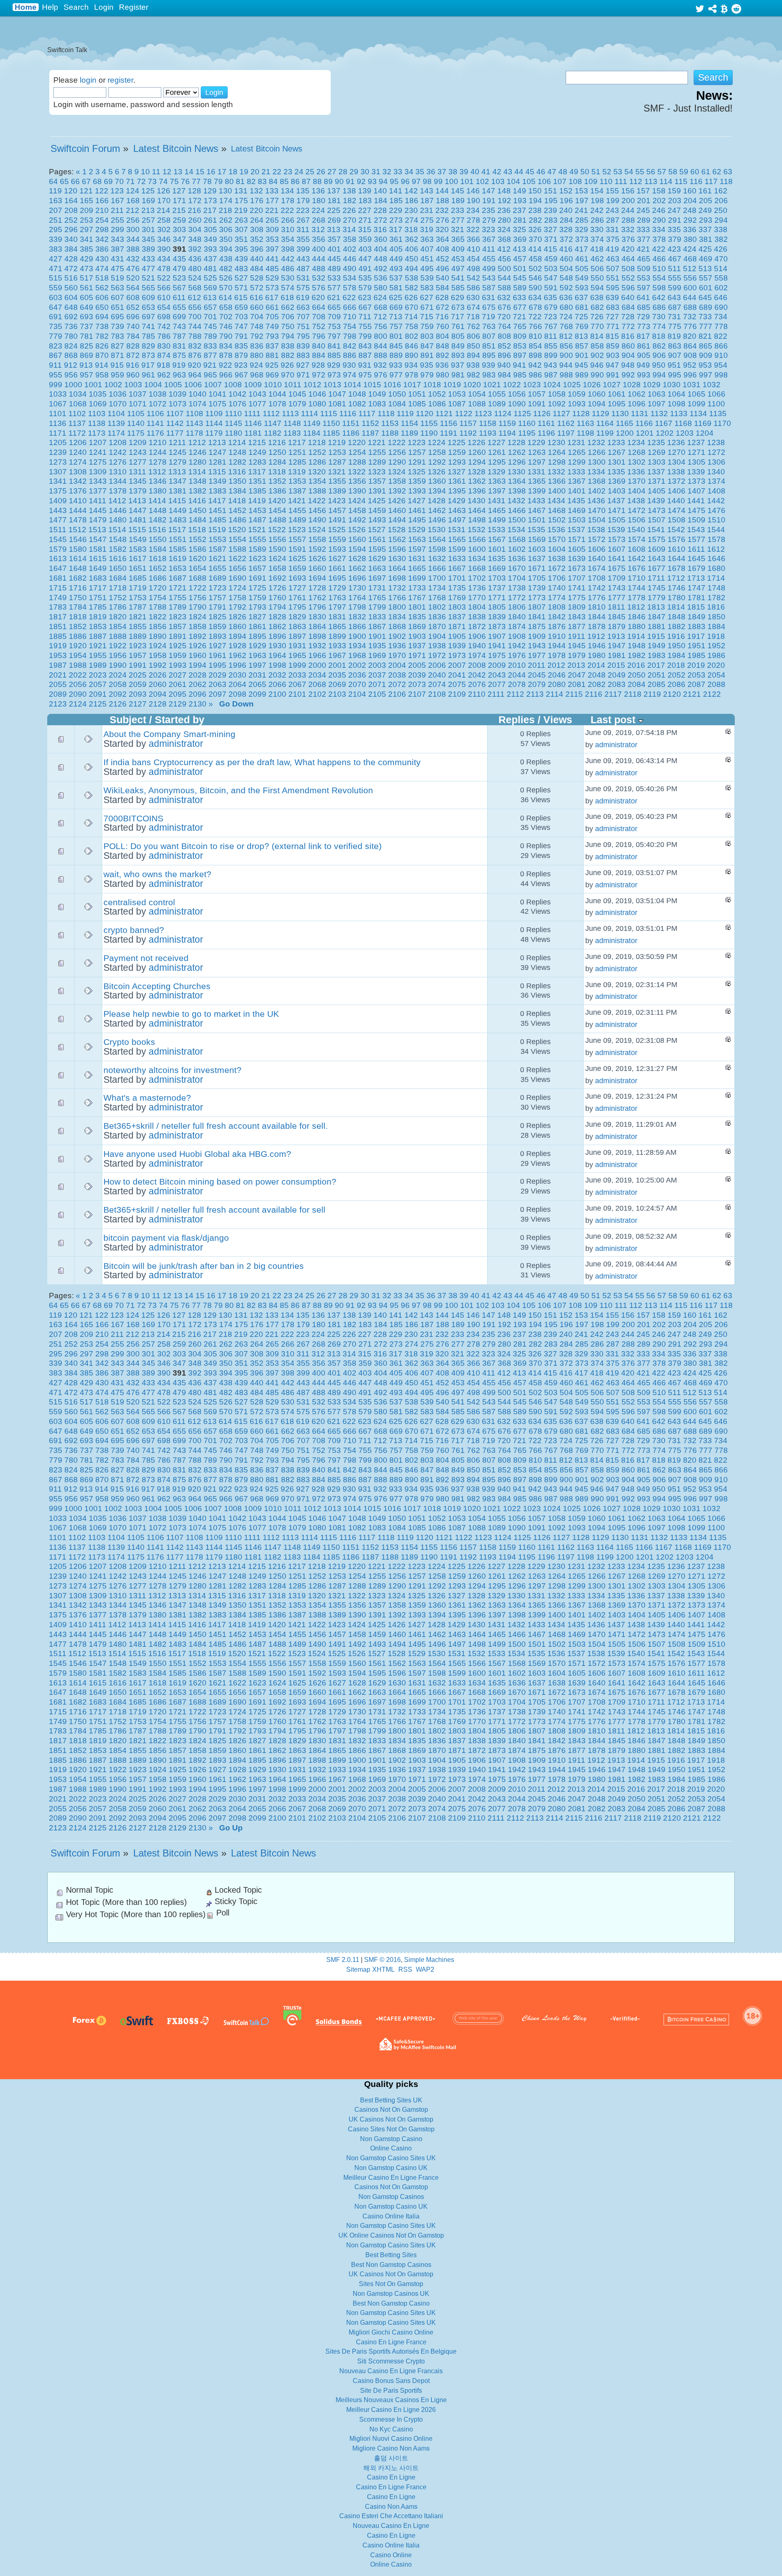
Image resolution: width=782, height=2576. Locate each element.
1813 (656, 607)
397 (272, 249)
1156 (449, 423)
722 (535, 317)
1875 (537, 626)
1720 (158, 588)
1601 (497, 549)
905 (644, 355)
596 (628, 288)
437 (210, 259)
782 (102, 336)
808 (504, 336)
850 (473, 346)
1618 (158, 558)
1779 (657, 598)
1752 (118, 598)
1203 (685, 433)
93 (372, 181)
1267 (617, 452)
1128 (581, 414)
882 (288, 355)
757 (396, 326)
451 (427, 259)
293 (706, 220)
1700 (437, 578)
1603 (537, 549)
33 (398, 172)
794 (288, 336)
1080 (317, 404)
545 (520, 278)
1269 (657, 452)
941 (520, 365)
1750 (78, 598)
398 (288, 249)
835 (241, 346)
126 (164, 191)
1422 (317, 501)
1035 (98, 394)
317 (396, 229)
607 (118, 297)
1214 (237, 442)
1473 (657, 510)
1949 (657, 646)
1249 (257, 452)
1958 (158, 655)
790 (226, 336)
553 (644, 278)
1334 (596, 472)
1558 (317, 539)
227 (365, 210)
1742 (597, 588)
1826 (237, 617)
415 (550, 249)
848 (443, 346)
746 (226, 326)
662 (288, 307)
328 (566, 229)
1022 (512, 385)
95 (394, 181)
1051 (417, 394)
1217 (297, 442)
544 (504, 278)
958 (102, 375)
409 (458, 249)
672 (443, 307)
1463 (457, 510)
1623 (257, 558)
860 (628, 346)
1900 (357, 636)
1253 (337, 452)
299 (118, 229)
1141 (155, 423)
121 (86, 191)
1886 (78, 636)
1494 (397, 520)
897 (520, 355)
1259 (457, 452)
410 (473, 249)
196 (566, 201)
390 (164, 249)
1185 (331, 433)
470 (721, 259)
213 (148, 210)
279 (489, 220)
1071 (138, 404)
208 (71, 210)
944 (566, 365)
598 (659, 288)
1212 (197, 442)
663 (303, 307)
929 (334, 365)
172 (195, 201)
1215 (257, 442)
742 (164, 326)
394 (226, 249)
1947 (617, 646)
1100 (716, 404)
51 (596, 172)
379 (675, 239)
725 (581, 317)
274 (412, 220)
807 (489, 336)
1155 (429, 423)
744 (195, 326)
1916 (676, 636)
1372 (677, 481)
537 (396, 278)
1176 (155, 433)
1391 (377, 491)
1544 (716, 530)
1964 (277, 655)
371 (551, 239)
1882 (677, 626)
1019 (452, 385)
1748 (716, 588)
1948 (637, 646)
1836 (437, 617)
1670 (517, 568)
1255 (377, 452)
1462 (437, 510)
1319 (297, 472)
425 (705, 249)
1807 (537, 607)
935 (427, 365)
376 (628, 239)
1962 (237, 655)
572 (257, 288)
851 (489, 346)
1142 (175, 423)
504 (566, 269)
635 (550, 297)
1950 (677, 646)
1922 (118, 646)
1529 (417, 530)
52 (607, 172)
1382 (198, 491)
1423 (337, 501)
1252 (317, 452)
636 (566, 297)
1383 (217, 491)
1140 (136, 423)
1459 (377, 510)
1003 (133, 385)
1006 (193, 385)
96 (405, 181)
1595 (377, 549)
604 (71, 297)
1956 (118, 655)
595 (613, 288)
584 (443, 288)
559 (56, 288)
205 (706, 201)
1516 (157, 530)
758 (412, 326)
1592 (317, 549)
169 (148, 201)
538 (412, 278)
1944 (557, 646)
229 (396, 210)
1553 (217, 539)
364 (443, 239)
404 (381, 249)
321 (458, 229)
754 (350, 326)
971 (303, 375)
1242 (118, 452)
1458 (357, 510)
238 (535, 210)
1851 (58, 626)
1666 (437, 568)
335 (674, 229)
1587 (217, 549)
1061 (617, 394)
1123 (483, 414)
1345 (138, 481)
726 (597, 317)
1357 (377, 481)
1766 (397, 598)
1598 (437, 549)
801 (396, 336)
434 (164, 259)
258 (164, 220)
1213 (217, 442)
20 (255, 172)
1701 (457, 578)
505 (582, 269)
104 (513, 181)
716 (442, 317)
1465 (497, 510)
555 (675, 278)
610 (164, 297)
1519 (217, 530)
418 (597, 249)
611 (179, 297)
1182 (273, 433)
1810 (597, 607)
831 (179, 346)
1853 (98, 626)
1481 (138, 520)
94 (383, 181)
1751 (98, 598)
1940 (477, 646)
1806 (517, 607)
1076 (237, 404)
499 (489, 269)
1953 (58, 655)
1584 (158, 549)
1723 (217, 588)
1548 (118, 539)
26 (321, 172)
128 (194, 191)
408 (443, 249)
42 (497, 172)
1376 (78, 491)
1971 (417, 655)
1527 (377, 530)
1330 (516, 472)
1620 (198, 558)
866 (721, 346)
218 (225, 210)
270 (350, 220)
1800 (397, 607)
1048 (357, 394)
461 (582, 259)
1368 (597, 481)
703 (241, 317)
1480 (118, 520)
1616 (118, 558)
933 (396, 365)
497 (458, 269)
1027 (612, 385)
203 (675, 201)
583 (427, 288)
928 (318, 365)
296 (71, 229)
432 (133, 259)
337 (705, 229)
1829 (297, 617)
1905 (457, 636)
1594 (357, 549)
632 (504, 297)
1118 (386, 414)
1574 (637, 539)
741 (148, 326)
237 (520, 210)
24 (299, 172)
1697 (377, 578)
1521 (257, 530)
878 (226, 355)
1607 (617, 549)
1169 (703, 423)
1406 (677, 491)
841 (334, 346)
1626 (317, 558)
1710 (637, 578)
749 (272, 326)
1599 (457, 549)
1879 (617, 626)
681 (582, 307)
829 (148, 346)
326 (535, 229)
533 (334, 278)
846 (412, 346)
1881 (657, 626)
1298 (557, 462)
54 (629, 172)
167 (118, 201)
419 (612, 249)
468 (690, 259)
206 (721, 201)
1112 (271, 414)
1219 (337, 442)
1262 (517, 452)
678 (535, 307)
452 (443, 259)
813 (581, 336)
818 (659, 336)
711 (365, 317)
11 (156, 172)
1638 (557, 558)
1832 (357, 617)
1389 (337, 491)
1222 (397, 442)
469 (706, 259)
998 (721, 375)
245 (643, 210)
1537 (576, 530)
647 (56, 307)
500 (504, 269)
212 (133, 210)
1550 (158, 539)
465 (644, 259)
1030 (672, 385)
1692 (277, 578)
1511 (58, 530)
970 (288, 375)
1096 (637, 404)
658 (226, 307)
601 (706, 288)
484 (257, 269)
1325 (417, 472)
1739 (537, 588)
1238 (716, 442)
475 (118, 269)
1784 (78, 607)
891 (427, 355)
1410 (78, 501)
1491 (337, 520)
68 (97, 181)
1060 (597, 394)
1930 (277, 646)
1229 (536, 442)
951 (674, 365)
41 (486, 172)
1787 (138, 607)
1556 (277, 539)
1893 (217, 636)
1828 (277, 617)
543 (489, 278)
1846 (637, 617)
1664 (397, 568)
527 (241, 278)
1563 (417, 539)
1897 (297, 636)
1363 (497, 481)
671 (427, 307)
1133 (679, 414)
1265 (577, 452)
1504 (597, 520)
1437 (616, 501)
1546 (78, 539)
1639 (577, 558)
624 (380, 297)
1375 (58, 491)
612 (194, 297)
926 (287, 365)
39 (464, 172)
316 (380, 229)
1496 (437, 520)
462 (597, 259)
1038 (158, 394)
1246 (198, 452)
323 (489, 229)
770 (597, 326)
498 (473, 269)
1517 (177, 530)
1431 (496, 501)
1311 (137, 472)
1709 (617, 578)
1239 (58, 452)
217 (210, 210)
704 (257, 317)
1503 (577, 520)
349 (210, 239)
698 (164, 317)
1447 (138, 510)
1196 (546, 433)
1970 (397, 655)
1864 (317, 626)
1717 (98, 588)
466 (659, 259)
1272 (716, 452)
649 (87, 307)
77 (196, 181)
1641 (617, 558)
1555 (257, 539)
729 (643, 317)
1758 (237, 598)
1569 (537, 539)
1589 (257, 549)
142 (411, 191)
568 (195, 288)
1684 (118, 578)
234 (473, 210)
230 (411, 210)
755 (365, 326)
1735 (457, 588)
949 (643, 365)
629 (458, 297)
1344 (118, 481)
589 (520, 288)
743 (179, 326)
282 (535, 220)
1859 (217, 626)
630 (473, 297)
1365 (537, 481)
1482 (158, 520)
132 (256, 191)
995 (675, 375)
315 (365, 229)
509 (644, 269)
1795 (297, 607)
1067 (58, 404)
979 (427, 375)
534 (350, 278)
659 (241, 307)
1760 (277, 598)
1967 (337, 655)
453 (458, 259)
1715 (58, 588)
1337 (656, 472)
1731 (377, 588)
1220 (357, 442)
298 (102, 229)
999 (56, 385)
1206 (78, 442)
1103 (97, 414)
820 (690, 336)
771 (613, 326)
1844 (597, 617)
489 (334, 269)
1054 (477, 394)
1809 (577, 607)
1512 (77, 530)
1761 (297, 598)
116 (696, 181)
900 (566, 355)
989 (582, 375)
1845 (617, 617)
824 (71, 346)
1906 (477, 636)
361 (396, 239)
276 (443, 220)
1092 (557, 404)
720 (504, 317)
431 (118, 259)
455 (489, 259)
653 (148, 307)
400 (319, 249)
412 (504, 249)
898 (535, 355)
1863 (297, 626)
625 (396, 297)
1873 (497, 626)
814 (597, 336)
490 (350, 269)
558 (721, 278)
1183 (292, 433)
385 (87, 249)
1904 (437, 636)
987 (551, 375)
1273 (58, 462)
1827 (257, 617)
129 (210, 191)
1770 (477, 598)
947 (612, 365)
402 (350, 249)
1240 (78, 452)
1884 (716, 626)
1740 (557, 588)
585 (458, 288)
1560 (357, 539)
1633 (457, 558)
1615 (98, 558)
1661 (337, 568)
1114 (310, 414)
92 (361, 181)
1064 (677, 394)
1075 (217, 404)
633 (520, 297)
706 (288, 317)
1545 (58, 539)
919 (179, 365)
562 (102, 288)
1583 (138, 549)
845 (396, 346)
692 (71, 317)
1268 (637, 452)
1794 (277, 607)
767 (551, 326)
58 (673, 172)
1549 (138, 539)
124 (133, 191)
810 (535, 336)
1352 (277, 481)
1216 (277, 442)
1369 (617, 481)
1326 (437, 472)
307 (241, 229)
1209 (138, 442)
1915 (656, 636)
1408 (716, 491)
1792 (237, 607)
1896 (277, 636)
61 (706, 172)
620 (318, 297)
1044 (277, 394)
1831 (337, 617)
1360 (437, 481)
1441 (696, 501)
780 (71, 336)
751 (303, 326)
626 (411, 297)
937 (458, 365)
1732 (397, 588)
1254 (357, 452)
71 (130, 181)
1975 (497, 655)
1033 (58, 394)
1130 (620, 414)
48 (563, 172)
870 (102, 355)
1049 (377, 394)
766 (535, 326)
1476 (716, 510)
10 (145, 172)
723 (550, 317)
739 (118, 326)
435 (179, 259)
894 (473, 355)
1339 (696, 472)
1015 (372, 385)
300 (133, 229)
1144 (214, 423)
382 (721, 239)
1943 (537, 646)
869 (87, 355)
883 (303, 355)
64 (53, 181)
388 (133, 249)
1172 (77, 433)
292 (690, 220)
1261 (497, 452)
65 (64, 181)
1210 (158, 442)
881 (272, 355)
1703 (497, 578)
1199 (605, 433)
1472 (637, 510)
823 (56, 346)
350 (226, 239)
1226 (477, 442)
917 (148, 365)
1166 (644, 423)
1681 (58, 578)
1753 (138, 598)
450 (412, 259)
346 (164, 239)
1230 (556, 442)
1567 (497, 539)
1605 (577, 549)
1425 (377, 501)
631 (489, 297)
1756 (198, 598)
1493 (377, 520)
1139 (116, 423)
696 (133, 317)
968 (257, 375)
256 (133, 220)
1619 (178, 558)
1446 (118, 510)
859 (613, 346)
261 (210, 220)
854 (535, 346)
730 (659, 317)
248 (690, 210)
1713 (696, 578)
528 (257, 278)
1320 (317, 472)
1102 (77, 414)
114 (666, 181)
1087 (457, 404)
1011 (293, 385)
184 (381, 201)
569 (210, 288)
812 (566, 336)
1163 (585, 423)
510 (659, 269)
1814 (676, 607)
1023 (532, 385)
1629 (377, 558)
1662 (357, 568)
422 (659, 249)
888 (381, 355)
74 (163, 181)
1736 (477, 588)
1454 (277, 510)
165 (87, 201)
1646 (716, 558)
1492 (357, 520)
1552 (198, 539)
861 (644, 346)
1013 (332, 385)
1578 (716, 539)
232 (442, 210)
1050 (397, 394)
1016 (392, 385)
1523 (297, 530)
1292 (437, 462)
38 (453, 172)
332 (628, 229)
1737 (497, 588)
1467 (537, 510)
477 (148, 269)
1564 (437, 539)
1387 (297, 491)
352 (257, 239)
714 (411, 317)
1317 (257, 472)
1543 (696, 530)
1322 (357, 472)
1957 (138, 655)
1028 (632, 385)
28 (343, 172)
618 (287, 297)
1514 (117, 530)
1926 (198, 646)
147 (489, 191)
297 (87, 229)
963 (179, 375)
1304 (677, 462)
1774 (557, 598)
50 (585, 172)
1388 (317, 491)
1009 (253, 385)
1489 (297, 520)
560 (71, 288)
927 (303, 365)
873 (148, 355)
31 (376, 172)
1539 (616, 530)
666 (350, 307)
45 (530, 172)
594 (597, 288)
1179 (214, 433)
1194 (507, 433)
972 (319, 375)
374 (597, 239)
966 (226, 375)
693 (87, 317)
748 (257, 326)
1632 (437, 558)
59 (684, 172)
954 (721, 365)
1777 (617, 598)
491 (365, 269)
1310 (118, 472)
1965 (297, 655)
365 (458, 239)
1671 (537, 568)
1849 (696, 617)
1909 (537, 636)
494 (412, 269)
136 (318, 191)
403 (365, 249)
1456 (317, 510)
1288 (357, 462)
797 (334, 336)
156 (628, 191)
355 (303, 239)
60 (695, 172)
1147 (273, 423)
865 (706, 346)
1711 (656, 578)
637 (581, 297)
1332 (556, 472)
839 (303, 346)
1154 (410, 423)
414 (535, 249)
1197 (566, 433)
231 (427, 210)
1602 (517, 549)
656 (195, 307)
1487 (257, 520)
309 (272, 229)
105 (529, 181)
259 (179, 220)
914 (102, 365)
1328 (477, 472)
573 (272, 288)
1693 (297, 578)
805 (458, 336)
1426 (397, 501)
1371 (657, 481)
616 (256, 297)
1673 (577, 568)
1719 (138, 588)
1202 (665, 433)
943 (550, 365)
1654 (198, 568)
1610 (677, 549)
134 (287, 191)
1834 (397, 617)
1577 (696, 539)
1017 (412, 385)
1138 (97, 423)
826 (102, 346)
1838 (477, 617)
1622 (237, 558)
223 (303, 210)
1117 (367, 414)
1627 (337, 558)
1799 (377, 607)
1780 (677, 598)
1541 (656, 530)
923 (241, 365)
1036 (118, 394)
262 (226, 220)
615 (241, 297)
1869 (417, 626)
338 (721, 229)
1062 (637, 394)
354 (288, 239)
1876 (557, 626)
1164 (605, 423)
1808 (557, 607)
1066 (716, 394)
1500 (517, 520)
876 (195, 355)
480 (195, 269)
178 (288, 201)
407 (427, 249)
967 (241, 375)
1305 (696, 462)
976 (381, 375)
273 (396, 220)
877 (210, 355)
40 (475, 172)
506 (597, 269)
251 (56, 220)
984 (504, 375)
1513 (97, 530)
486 (288, 269)
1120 (425, 414)
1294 (477, 462)
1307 (58, 472)
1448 (158, 510)
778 (721, 326)
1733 (417, 588)
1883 (696, 626)
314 (349, 229)
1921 (98, 646)
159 (674, 191)
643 (674, 297)
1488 (277, 520)
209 (87, 210)
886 (350, 355)
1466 (517, 510)
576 (319, 288)
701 (210, 317)
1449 (178, 510)
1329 (496, 472)
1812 (636, 607)
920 (194, 365)
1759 (257, 598)
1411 (98, 501)
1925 (178, 646)
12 (167, 172)
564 (133, 288)
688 (690, 307)
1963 (257, 655)
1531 (457, 530)
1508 (677, 520)
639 (612, 297)
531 (303, 278)
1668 (477, 568)
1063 (657, 394)
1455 (297, 510)
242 (597, 210)
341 (87, 239)
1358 (397, 481)
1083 (377, 404)
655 (179, 307)
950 (659, 365)
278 (473, 220)
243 (612, 210)
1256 (397, 452)
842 (350, 346)
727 (612, 317)
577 (334, 288)
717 (458, 317)
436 (195, 259)
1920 (78, 646)
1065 (696, 394)
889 (396, 355)
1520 (237, 530)
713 (396, 317)
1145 (234, 423)
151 (550, 191)
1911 (577, 636)
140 (380, 191)
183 (365, 201)
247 (674, 210)
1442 (716, 501)
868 (71, 355)
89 (328, 181)
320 (442, 229)
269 (334, 220)
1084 (397, 404)
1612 (716, 549)
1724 (237, 588)
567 (179, 288)
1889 (138, 636)
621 (334, 297)
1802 (437, 607)
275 (427, 220)
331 (612, 229)
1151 (351, 423)
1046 (317, 394)
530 (288, 278)
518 (102, 278)
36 (431, 172)
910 (721, 355)
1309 (98, 472)
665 (334, 307)
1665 (417, 568)
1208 (118, 442)
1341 (58, 481)
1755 (178, 598)
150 (535, 191)
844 (381, 346)
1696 (357, 578)
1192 (468, 433)
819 (674, 336)
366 (473, 239)
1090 (517, 404)
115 (681, 181)
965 (210, 375)
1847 (657, 617)
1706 (557, 578)
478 (164, 269)
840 (319, 346)
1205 (58, 442)
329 (581, 229)
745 (210, 326)
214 (164, 210)
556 (690, 278)
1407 (696, 491)
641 (643, 297)
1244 (158, 452)
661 (272, 307)
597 (644, 288)
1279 (178, 462)
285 (582, 220)
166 (102, 201)
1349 (217, 481)
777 (706, 326)
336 (690, 229)
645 (705, 297)
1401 (577, 491)
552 (628, 278)
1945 (577, 646)
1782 (716, 598)
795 (303, 336)
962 (164, 375)
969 (272, 375)
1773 (537, 598)
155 (612, 191)
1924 (158, 646)
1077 (257, 404)
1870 (437, 626)
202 (659, 201)
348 (195, 239)
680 (566, 307)
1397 (497, 491)
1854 (118, 626)
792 (257, 336)
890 (412, 355)
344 (133, 239)
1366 (557, 481)
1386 (277, 491)
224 (318, 210)
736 (71, 326)
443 (303, 259)
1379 (138, 491)
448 (381, 259)
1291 (417, 462)
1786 (118, 607)
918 (164, 365)
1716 (78, 588)
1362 (477, 481)
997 (706, 375)
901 (582, 355)
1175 (136, 433)
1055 (497, 394)
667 (365, 307)
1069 (98, 404)
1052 (437, 394)
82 (251, 181)
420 (628, 249)
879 (241, 355)
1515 (137, 530)
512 (690, 269)
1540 (636, 530)
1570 (557, 539)
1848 (677, 617)
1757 (217, 598)
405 (396, 249)
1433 (536, 501)
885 (334, 355)
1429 (457, 501)
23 (288, 172)
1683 (98, 578)
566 (164, 288)
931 (365, 365)
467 (675, 259)
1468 (557, 510)
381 (706, 239)
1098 (677, 404)
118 (726, 181)
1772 (517, 598)
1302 (637, 462)
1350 (237, 481)
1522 (277, 530)
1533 (496, 530)
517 (87, 278)
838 (288, 346)
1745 (657, 588)
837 (272, 346)
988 (566, 375)
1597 (417, 549)
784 (133, 336)
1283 (257, 462)
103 (498, 181)
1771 (497, 598)
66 (75, 181)
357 (334, 239)
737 (87, 326)
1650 (118, 568)
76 (185, 181)
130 (225, 191)
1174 (116, 433)
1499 (497, 520)
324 (504, 229)
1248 (237, 452)
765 (520, 326)
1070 (118, 404)
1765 (377, 598)
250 (721, 210)
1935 (377, 646)
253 (87, 220)
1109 (214, 414)
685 (644, 307)
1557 (297, 539)
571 (241, 288)
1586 (198, 549)
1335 (616, 472)
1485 (217, 520)
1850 (716, 617)
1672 (557, 568)
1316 (237, 472)
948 (628, 365)
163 (56, 201)
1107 (175, 414)
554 (659, 278)
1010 (273, 385)
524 (195, 278)
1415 (177, 501)
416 (566, 249)
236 (504, 210)
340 (71, 239)
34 (409, 172)
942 (535, 365)
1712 (676, 578)
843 (365, 346)
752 (319, 326)
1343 (98, 481)
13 (178, 172)
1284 (277, 462)
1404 (637, 491)
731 (674, 317)
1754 (158, 598)
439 (241, 259)
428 (71, 259)
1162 (566, 423)
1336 (636, 472)
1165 (625, 423)
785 (148, 336)
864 (690, 346)
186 (412, 201)
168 (133, 201)
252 (71, 220)
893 (458, 355)
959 (118, 375)
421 (643, 249)
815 (612, 336)
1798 (357, 607)
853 (520, 346)
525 (210, 278)
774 (659, 326)
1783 (58, 607)
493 (396, 269)
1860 (237, 626)
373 (582, 239)
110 (606, 181)
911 (55, 365)
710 (350, 317)
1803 (457, 607)
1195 (527, 433)
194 (535, 201)
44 (519, 172)
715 (427, 317)
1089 (497, 404)
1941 (497, 646)
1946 (597, 646)
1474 (677, 510)
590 (535, 288)
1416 (197, 501)
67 (86, 181)
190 (473, 201)
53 (618, 172)
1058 (557, 394)
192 (504, 201)
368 (504, 239)
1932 (317, 646)
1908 (517, 636)
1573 (617, 539)
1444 (78, 510)
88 (317, 181)
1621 (217, 558)
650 (102, 307)
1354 (317, 481)
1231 (576, 442)
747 (241, 326)
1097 (657, 404)
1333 (576, 472)
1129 (601, 414)
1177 (175, 433)
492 (381, 269)
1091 (537, 404)
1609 (657, 549)
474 (102, 269)
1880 (637, 626)
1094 (597, 404)
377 (644, 239)
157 (643, 191)
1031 (692, 385)
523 (179, 278)
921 (210, 365)
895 (489, 355)
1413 (137, 501)
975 (365, 375)
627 (427, 297)
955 (56, 375)
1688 (198, 578)
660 (257, 307)
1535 (536, 530)
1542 (676, 530)
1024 (552, 385)
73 (152, 181)
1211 (177, 442)
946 (597, 365)
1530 (437, 530)
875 (179, 355)
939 (489, 365)
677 (520, 307)
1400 (557, 491)
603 (56, 297)
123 (117, 191)
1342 (78, 481)
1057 (537, 394)
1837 (457, 617)
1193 (488, 433)
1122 (464, 414)
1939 (457, 646)
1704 (517, 578)
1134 (698, 414)
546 (535, 278)
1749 (58, 598)
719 (489, 317)
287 (613, 220)
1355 (337, 481)
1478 (78, 520)
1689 (217, 578)
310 (288, 229)
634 (535, 297)
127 (179, 191)
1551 (178, 539)
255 (118, 220)
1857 (178, 626)
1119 (405, 414)
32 (387, 172)
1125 (522, 414)
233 (458, 210)
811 (551, 336)
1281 (217, 462)
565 (148, 288)
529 (272, 278)
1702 (477, 578)
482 (226, 269)
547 (551, 278)
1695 (337, 578)
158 (659, 191)
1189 (410, 433)
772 (628, 326)
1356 (357, 481)
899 (551, 355)
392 (195, 249)
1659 (297, 568)
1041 (217, 394)
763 (489, 326)
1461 (417, 510)
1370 (637, 481)
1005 (173, 385)
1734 (437, 588)
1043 (257, 394)
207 (56, 210)
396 (257, 249)
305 (210, 229)
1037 (138, 394)
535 (365, 278)
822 (721, 336)
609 (148, 297)
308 (257, 229)
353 (272, 239)
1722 (198, 588)
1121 (444, 414)
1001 (93, 385)
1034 (78, 394)
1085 (417, 404)
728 (628, 317)
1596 (397, 549)
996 (690, 375)
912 (71, 365)
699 (179, 317)
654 (164, 307)
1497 (457, 520)
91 (350, 181)
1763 (337, 598)
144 (442, 191)
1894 (237, 636)
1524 (317, 530)
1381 (178, 491)
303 (179, 229)
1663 (377, 568)
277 (458, 220)
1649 (98, 568)
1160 (527, 423)
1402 (597, 491)
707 (303, 317)
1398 (517, 491)
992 (628, 375)
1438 (636, 501)
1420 (277, 501)
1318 (277, 472)
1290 (397, 462)
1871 (457, 626)
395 (241, 249)
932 (380, 365)
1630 (397, 558)
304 (195, 229)
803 (427, 336)
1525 (337, 530)
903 (613, 355)
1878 (597, 626)
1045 (297, 394)
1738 (517, 588)
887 (365, 355)
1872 (477, 626)
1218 (317, 442)
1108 (194, 414)
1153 (390, 423)
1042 (237, 394)
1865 (337, 626)
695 (118, 317)
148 (504, 191)
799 (365, 336)
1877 (577, 626)
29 (354, 172)
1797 (337, 607)
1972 (437, 655)
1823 (178, 617)
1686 (158, 578)
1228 (516, 442)
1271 (696, 452)
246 (659, 210)
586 (473, 288)
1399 (537, 491)
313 (334, 229)
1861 (257, 626)
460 (566, 259)
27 (332, 172)
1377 (98, 491)
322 (473, 229)
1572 (597, 539)
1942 (517, 646)
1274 (78, 462)
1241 (98, 452)
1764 (357, 598)
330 (597, 229)
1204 (705, 433)
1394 (437, 491)
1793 (257, 607)
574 (288, 288)
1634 (477, 558)
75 (174, 181)
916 (133, 365)
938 (473, 365)
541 (458, 278)
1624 (277, 558)
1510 (716, 520)
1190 (429, 433)
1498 (477, 520)
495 (427, 269)
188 (443, 201)
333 (643, 229)
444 (319, 259)
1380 (158, 491)
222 (287, 210)
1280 (198, 462)
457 (520, 259)
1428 (437, 501)
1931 (297, 646)
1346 (158, 481)
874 (164, 355)
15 (200, 172)
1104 (116, 414)
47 (552, 172)
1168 (683, 423)
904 (628, 355)
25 (310, 172)
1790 (198, 607)
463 (613, 259)
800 (381, 336)
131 (241, 191)
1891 (178, 636)
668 (381, 307)
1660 (317, 568)
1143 (194, 423)
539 (427, 278)
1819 (98, 617)
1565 (457, 539)
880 (257, 355)
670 (412, 307)
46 (541, 172)
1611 (696, 549)
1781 (696, 598)
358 (350, 239)
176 (257, 201)
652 (133, 307)
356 (319, 239)
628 (442, 297)
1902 (397, 636)
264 (257, 220)
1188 (390, 433)
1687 (178, 578)
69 (108, 181)
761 (458, 326)
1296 (517, 462)
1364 (517, 481)
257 (148, 220)
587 (489, 288)
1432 (516, 501)
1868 (397, 626)
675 (489, 307)
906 (659, 355)
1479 (98, 520)
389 (148, 249)
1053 (457, 394)
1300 (597, 462)
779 (56, 336)
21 (266, 172)
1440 (676, 501)
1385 (257, 491)
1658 (277, 568)
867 (56, 355)
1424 (357, 501)
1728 (317, 588)
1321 (337, 472)
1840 (517, 617)
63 (728, 172)
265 (272, 220)
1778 (637, 598)
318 (411, 229)
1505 (617, 520)
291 (675, 220)
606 (102, 297)
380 (690, 239)
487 (303, 269)
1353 (297, 481)
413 (520, 249)
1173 (97, 433)
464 (628, 259)
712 (380, 317)
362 (412, 239)
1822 (158, 617)
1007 (213, 385)
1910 (557, 636)
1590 (277, 549)
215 (179, 210)
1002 (113, 385)
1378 (118, 491)
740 (133, 326)
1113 (290, 414)
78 (207, 181)
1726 (277, 588)
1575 (657, 539)
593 (582, 288)
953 (705, 365)
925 (272, 365)
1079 (297, 404)
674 (473, 307)
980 (443, 375)
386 (102, 249)
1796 (317, 607)
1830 (317, 617)
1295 (497, 462)
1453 (257, 510)
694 (102, 317)
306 (226, 229)
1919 (58, 646)
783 (118, 336)
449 (396, 259)
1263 (537, 452)
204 (690, 201)
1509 (696, 520)
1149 (312, 423)
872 (133, 355)
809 (520, 336)
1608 (637, 549)
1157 (468, 423)
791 (241, 336)
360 (381, 239)
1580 (78, 549)
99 (438, 181)
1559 (337, 539)
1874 (517, 626)
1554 (237, 539)
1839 (497, 617)
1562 (397, 539)
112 (636, 181)
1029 (652, 385)
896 (504, 355)
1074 (198, 404)
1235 (656, 442)
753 (334, 326)
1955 (98, 655)
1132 (659, 414)
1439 (656, 501)
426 (721, 249)
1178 (194, 433)
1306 (716, 462)
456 (504, 259)
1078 (277, 404)
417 (581, 249)
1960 (198, 655)
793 (272, 336)
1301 (617, 462)
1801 (417, 607)
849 (458, 346)
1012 (312, 385)
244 (628, 210)
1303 (657, 462)
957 (87, 375)
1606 (597, 549)
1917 (696, 636)
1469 (577, 510)
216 (194, 210)
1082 (357, 404)
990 (597, 375)
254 (102, 220)
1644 (677, 558)
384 (71, 249)
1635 (497, 558)
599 (675, 288)
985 (520, 375)
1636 (517, 558)
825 (87, 346)
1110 (233, 414)
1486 (237, 520)
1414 (157, 501)
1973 (457, 655)
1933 (337, 646)
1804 (477, 607)
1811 (616, 607)
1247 (217, 452)
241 (581, 210)
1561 (377, 539)
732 (690, 317)
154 (597, 191)
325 (520, 229)
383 (56, 249)
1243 (138, 452)
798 (350, 336)
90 (339, 181)
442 (288, 259)
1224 (437, 442)
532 (319, 278)
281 (520, 220)
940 (504, 365)
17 (222, 172)
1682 (78, 578)
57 (662, 172)
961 (148, 375)
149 (520, 191)
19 (244, 172)
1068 (78, 404)
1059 (577, 394)
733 (705, 317)
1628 (357, 558)
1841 (537, 617)
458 (535, 259)
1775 (577, 598)
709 (334, 317)
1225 (457, 442)
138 (349, 191)
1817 (58, 617)
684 (628, 307)
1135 (718, 414)
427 (56, 259)
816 (628, 336)
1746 (677, 588)
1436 (596, 501)
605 (87, 297)
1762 (317, 598)
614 (225, 297)
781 (87, 336)
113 (651, 181)
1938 (437, 646)
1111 (252, 414)
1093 (577, 404)
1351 (257, 481)
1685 (138, 578)
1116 (348, 414)
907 (675, 355)
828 (133, 346)
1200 (625, 433)
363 (427, 239)
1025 (572, 385)
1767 (417, 598)
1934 (357, 646)
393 (210, 249)
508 (628, 269)
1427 (417, 501)
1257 (417, 452)
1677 (657, 568)
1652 (158, 568)
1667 (457, 568)
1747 (696, 588)
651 (118, 307)
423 (674, 249)
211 (117, 210)
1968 (357, 655)
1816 (716, 607)
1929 (257, 646)
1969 (377, 655)
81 (240, 181)
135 (303, 191)
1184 (312, 433)
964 (195, 375)
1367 (577, 481)
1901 (377, 636)
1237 (696, 442)
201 (644, 201)
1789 (178, 607)
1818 (78, 617)
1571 (577, 539)
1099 (696, 404)
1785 (98, 607)
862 (659, 346)
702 (226, 317)
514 (721, 269)
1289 (377, 462)
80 (229, 181)
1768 (437, 598)
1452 (237, 510)
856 (566, 346)
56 (651, 172)
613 (210, 297)
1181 (253, 433)
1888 (118, 636)
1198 (585, 433)
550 (597, 278)
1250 (277, 452)
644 (690, 297)
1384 (237, 491)
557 (706, 278)
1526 (357, 530)
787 (179, 336)
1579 (58, 549)
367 (489, 239)
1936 (397, 646)
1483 (178, 520)
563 (118, 288)
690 (721, 307)
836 (257, 346)
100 (451, 181)
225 (334, 210)
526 (226, 278)
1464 (477, 510)
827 (118, 346)
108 (575, 181)
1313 (177, 472)
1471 (617, 510)
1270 (677, 452)
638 (597, 297)
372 (566, 239)
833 (210, 346)
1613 (58, 558)
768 (566, 326)
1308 (78, 472)
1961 (217, 655)
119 (55, 191)
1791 (217, 607)
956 (71, 375)
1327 (457, 472)
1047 (337, 394)
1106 (155, 414)
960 (133, 375)
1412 (117, 501)
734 (721, 317)
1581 (98, 549)
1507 (657, 520)
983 (489, 375)
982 (473, 375)
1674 (597, 568)
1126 (542, 414)
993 (644, 375)
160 (690, 191)
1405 (657, 491)
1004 (153, 385)
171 (179, 201)
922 (225, 365)
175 (241, 201)
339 (56, 239)
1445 (98, 510)
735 (56, 326)
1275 (98, 462)
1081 (337, 404)
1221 (377, 442)
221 (272, 210)
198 (597, 201)
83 (262, 181)
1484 (198, 520)
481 (210, 269)
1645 (696, 558)
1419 (257, 501)
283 (551, 220)
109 (591, 181)
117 (711, 181)
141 (396, 191)
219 (241, 210)
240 (566, 210)
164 (71, 201)
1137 (77, 423)
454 (473, 259)
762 (473, 326)
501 (520, 269)
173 (210, 201)
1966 (317, 655)
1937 (417, 646)
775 (675, 326)
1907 (497, 636)
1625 (297, 558)
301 (148, 229)
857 (582, 346)
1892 (198, 636)
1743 (617, 588)
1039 (178, 394)
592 (566, 288)
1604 (557, 549)
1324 (397, 472)
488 (319, 269)
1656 (237, 568)
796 (319, 336)
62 (717, 172)
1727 (297, 588)
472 (71, 269)
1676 (637, 568)
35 (420, 172)
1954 (78, 655)
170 (164, 201)
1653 (178, 568)
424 (690, 249)
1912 (596, 636)
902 (597, 355)
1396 (477, 491)
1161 (546, 423)
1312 (157, 472)
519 (118, 278)
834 (226, 346)
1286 (317, 462)
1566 (477, 539)
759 (427, 326)
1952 (716, 646)
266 (288, 220)
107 (560, 181)
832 (195, 346)
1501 (537, 520)
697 (148, 317)
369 (520, 239)
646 (721, 297)
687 (675, 307)
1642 (637, 558)
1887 (98, 636)
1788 (158, 607)
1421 (297, 501)
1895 (257, 636)
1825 (217, 617)
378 (659, 239)
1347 (178, 481)
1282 (237, 462)
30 (365, 172)
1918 (716, 636)
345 (148, 239)
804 (443, 336)
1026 (592, 385)
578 (350, 288)
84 (273, 181)
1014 (352, 385)
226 (349, 210)
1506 (637, 520)
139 (365, 191)
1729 (337, 588)
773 (644, 326)
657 (210, 307)
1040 (198, 394)
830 (164, 346)
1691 (257, 578)
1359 (417, 481)
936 (442, 365)
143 (427, 191)
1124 (503, 414)
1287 (337, 462)
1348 (198, 481)
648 (71, 307)
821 (705, 336)
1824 (198, 617)
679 (551, 307)
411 (489, 249)
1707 (577, 578)
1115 (329, 414)
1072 (158, 404)
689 (706, 307)
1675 (617, 568)
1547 (98, 539)
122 (102, 191)
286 (597, 220)
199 (613, 201)
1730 (357, 588)
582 (412, 288)
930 (349, 365)
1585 (178, 549)
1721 (178, 588)
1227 (496, 442)
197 (582, 201)
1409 (58, 501)
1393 (417, 491)
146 (473, 191)
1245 (178, 452)
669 (396, 307)
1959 (178, 655)
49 (574, 172)
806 (473, 336)
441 (272, 259)
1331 (536, 472)
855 (551, 346)
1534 (516, 530)
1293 (457, 462)
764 (504, 326)
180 (319, 201)
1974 (477, 655)
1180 (234, 433)
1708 (597, 578)
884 (319, 355)
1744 (637, 588)
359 (365, 239)
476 (133, 269)
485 (272, 269)
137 (334, 191)
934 (411, 365)
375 (613, 239)
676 (504, 307)
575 (303, 288)
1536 (556, 530)
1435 (576, 501)
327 (550, 229)
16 (211, 172)
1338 (676, 472)
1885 (58, 636)
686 (659, 307)
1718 (118, 588)
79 (218, 181)
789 (210, 336)
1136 (58, 423)
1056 (517, 394)
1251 (297, 452)
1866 (357, 626)
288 (628, 220)
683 (613, 307)
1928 (237, 646)
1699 (417, 578)
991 (613, 375)
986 (535, 375)
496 (443, 269)
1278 (158, 462)
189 (458, 201)
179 (303, 201)
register (120, 80)
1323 (377, 472)
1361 (457, 481)
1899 (337, 636)
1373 (696, 481)
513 (705, 269)
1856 (158, 626)
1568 (517, 539)
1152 (370, 423)
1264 (557, 452)
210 (102, 210)
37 (442, 172)
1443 (58, 510)
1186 (351, 433)
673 (458, 307)
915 (117, 365)
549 (582, 278)
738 (102, 326)
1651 (138, 568)
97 (416, 181)
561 (87, 288)
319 (427, 229)
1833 (377, 617)
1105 (136, 414)
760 (443, 326)
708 (319, 317)
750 (288, 326)
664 (319, 307)
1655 (217, 568)
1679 (696, 568)
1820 (118, 617)
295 (56, 229)
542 (473, 278)
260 (195, 220)
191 (489, 201)
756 (381, 326)
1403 (617, 491)
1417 (217, 501)
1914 (636, 636)
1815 (696, 607)
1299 (577, 462)
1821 (138, 617)
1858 (198, 626)
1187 (370, 433)
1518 (197, 530)
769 (582, 326)
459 (551, 259)
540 (443, 278)
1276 (118, 462)
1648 (78, 568)
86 (295, 181)
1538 (596, 530)
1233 (616, 442)
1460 (397, 510)
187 (427, 201)
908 (690, 355)
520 (133, 278)
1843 (577, 617)
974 (350, 375)
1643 (657, 558)
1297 (537, 462)
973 (334, 375)
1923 (138, 646)
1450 (198, 510)
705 (272, 317)
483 (241, 269)
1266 (597, 452)
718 (473, 317)
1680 (716, 568)
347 (179, 239)
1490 (317, 520)
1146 (253, 423)
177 (272, 201)
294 (721, 220)
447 (365, 259)
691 (56, 317)
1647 (58, 568)
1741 (577, 588)
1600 (477, 549)
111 (621, 181)
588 (504, 288)
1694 (317, 578)
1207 (98, 442)
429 (87, 259)
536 (381, 278)
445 (334, 259)
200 (628, 201)
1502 (557, 520)
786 (164, 336)
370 (535, 239)
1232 (596, 442)
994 (659, 375)
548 (566, 278)
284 (566, 220)
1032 (712, 385)
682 (597, 307)
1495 (417, 520)
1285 (297, 462)
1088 (477, 404)
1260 (477, 452)
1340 (716, 472)
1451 (217, 510)
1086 (437, 404)
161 (705, 191)
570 (226, 288)
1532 (477, 530)
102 (482, 181)
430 (102, 259)
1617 (138, 558)
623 (365, 297)
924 (256, 365)
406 (412, 249)
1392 (397, 491)
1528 (397, 530)
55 (640, 172)
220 (256, 210)
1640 (597, 558)
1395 (457, 491)
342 (102, 239)
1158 (488, 423)
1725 (257, 588)
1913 (616, 636)
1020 (472, 385)
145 (458, 191)
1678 (677, 568)
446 (350, 259)
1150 (331, 423)
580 (381, 288)
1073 (178, 404)
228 (380, 210)
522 (164, 278)
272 (381, 220)
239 (550, 210)
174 (226, 201)
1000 (73, 385)
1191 (449, 433)
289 (644, 220)
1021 (492, 385)
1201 (645, 433)
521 (148, 278)
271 (365, 220)
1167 (664, 423)
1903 (417, 636)
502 (535, 269)
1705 (537, 578)
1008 (233, 385)
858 (597, 346)
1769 (457, 598)
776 (690, 326)
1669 (497, 568)
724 (566, 317)
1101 (58, 414)
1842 (557, 617)
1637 (537, 558)
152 (566, 191)
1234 (636, 442)
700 (195, 317)
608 (133, 297)
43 (508, 172)
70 (119, 181)
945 (581, 365)
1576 (677, 539)
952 (690, 365)
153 (581, 191)
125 (148, 191)
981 (458, 375)
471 (56, 269)
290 (659, 220)
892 (443, 355)
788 (195, 336)
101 (467, 181)
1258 (437, 452)
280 (504, 220)
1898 (317, 636)
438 (226, 259)
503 (551, 269)
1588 (237, 549)
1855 (138, 626)
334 (659, 229)
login (88, 80)
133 (272, 191)
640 (628, 297)
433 (148, 259)
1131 (640, 414)
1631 (417, 558)
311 (303, 229)
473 (87, 269)
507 (613, 269)
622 (349, 297)
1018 (432, 385)
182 (350, 201)
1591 (297, 549)
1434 (556, 501)
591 (551, 288)
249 (705, 210)
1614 (78, 558)
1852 (78, 626)
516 (71, 278)
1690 (237, 578)
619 (303, 297)
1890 (158, 636)
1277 (138, 462)
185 (396, 201)
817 (643, 336)
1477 (58, 520)
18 (233, 172)
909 (706, 355)
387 (118, 249)
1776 (597, 598)
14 (189, 172)
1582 (118, 549)
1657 (257, 568)
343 (118, 239)
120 (71, 191)
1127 (561, 414)
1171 (58, 433)
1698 (397, 578)
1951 (696, 646)
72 (141, 181)
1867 (377, 626)
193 (520, 201)
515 (56, 278)
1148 (292, 423)
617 (272, 297)
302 (164, 229)
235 (489, 210)
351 (241, 239)
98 (427, 181)
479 (179, 269)
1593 (337, 549)
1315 (217, 472)
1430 (477, 501)
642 (659, 297)
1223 (417, 442)
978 (412, 375)
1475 (696, 510)
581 (396, 288)
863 (675, 346)
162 (721, 191)
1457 (337, 510)
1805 (497, 607)
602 (721, 288)
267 (303, 220)
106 (544, 181)
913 (86, 365)
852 (504, 346)
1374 (716, 481)
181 (334, 201)
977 (396, 375)
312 (318, 229)
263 (241, 220)
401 (334, 249)
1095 (617, 404)
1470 (597, 510)
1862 (277, 626)
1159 (507, 423)
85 (284, 181)
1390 (357, 491)
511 (674, 269)
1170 (722, 423)
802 (412, 336)
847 (427, 346)
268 (319, 220)
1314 (197, 472)
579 (365, 288)
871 (118, 355)
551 (613, 278)
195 (551, 201)
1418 (237, 501)
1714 (716, 578)
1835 (417, 617)
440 (257, 259)
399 (303, 249)
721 (520, 317)
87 (306, 181)
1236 (676, 442)
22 (277, 172)
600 (690, 288)
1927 (217, 646)
